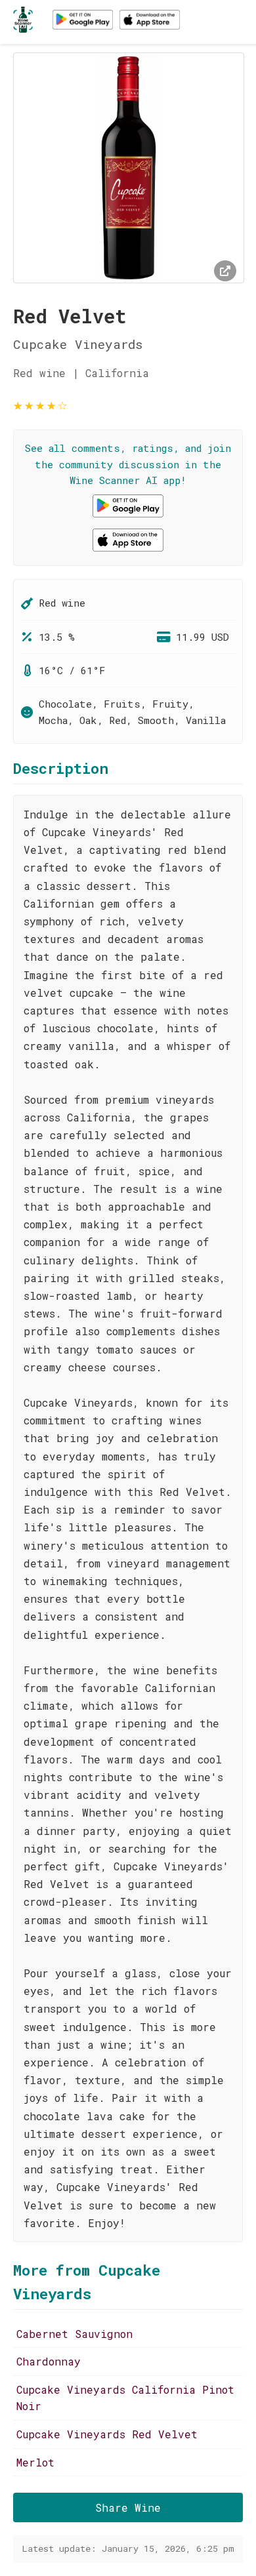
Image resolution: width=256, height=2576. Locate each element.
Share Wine (128, 2507)
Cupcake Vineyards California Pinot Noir (125, 2398)
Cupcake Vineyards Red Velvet (107, 2434)
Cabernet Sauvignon (75, 2334)
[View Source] (225, 271)
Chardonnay (49, 2361)
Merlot (35, 2462)
